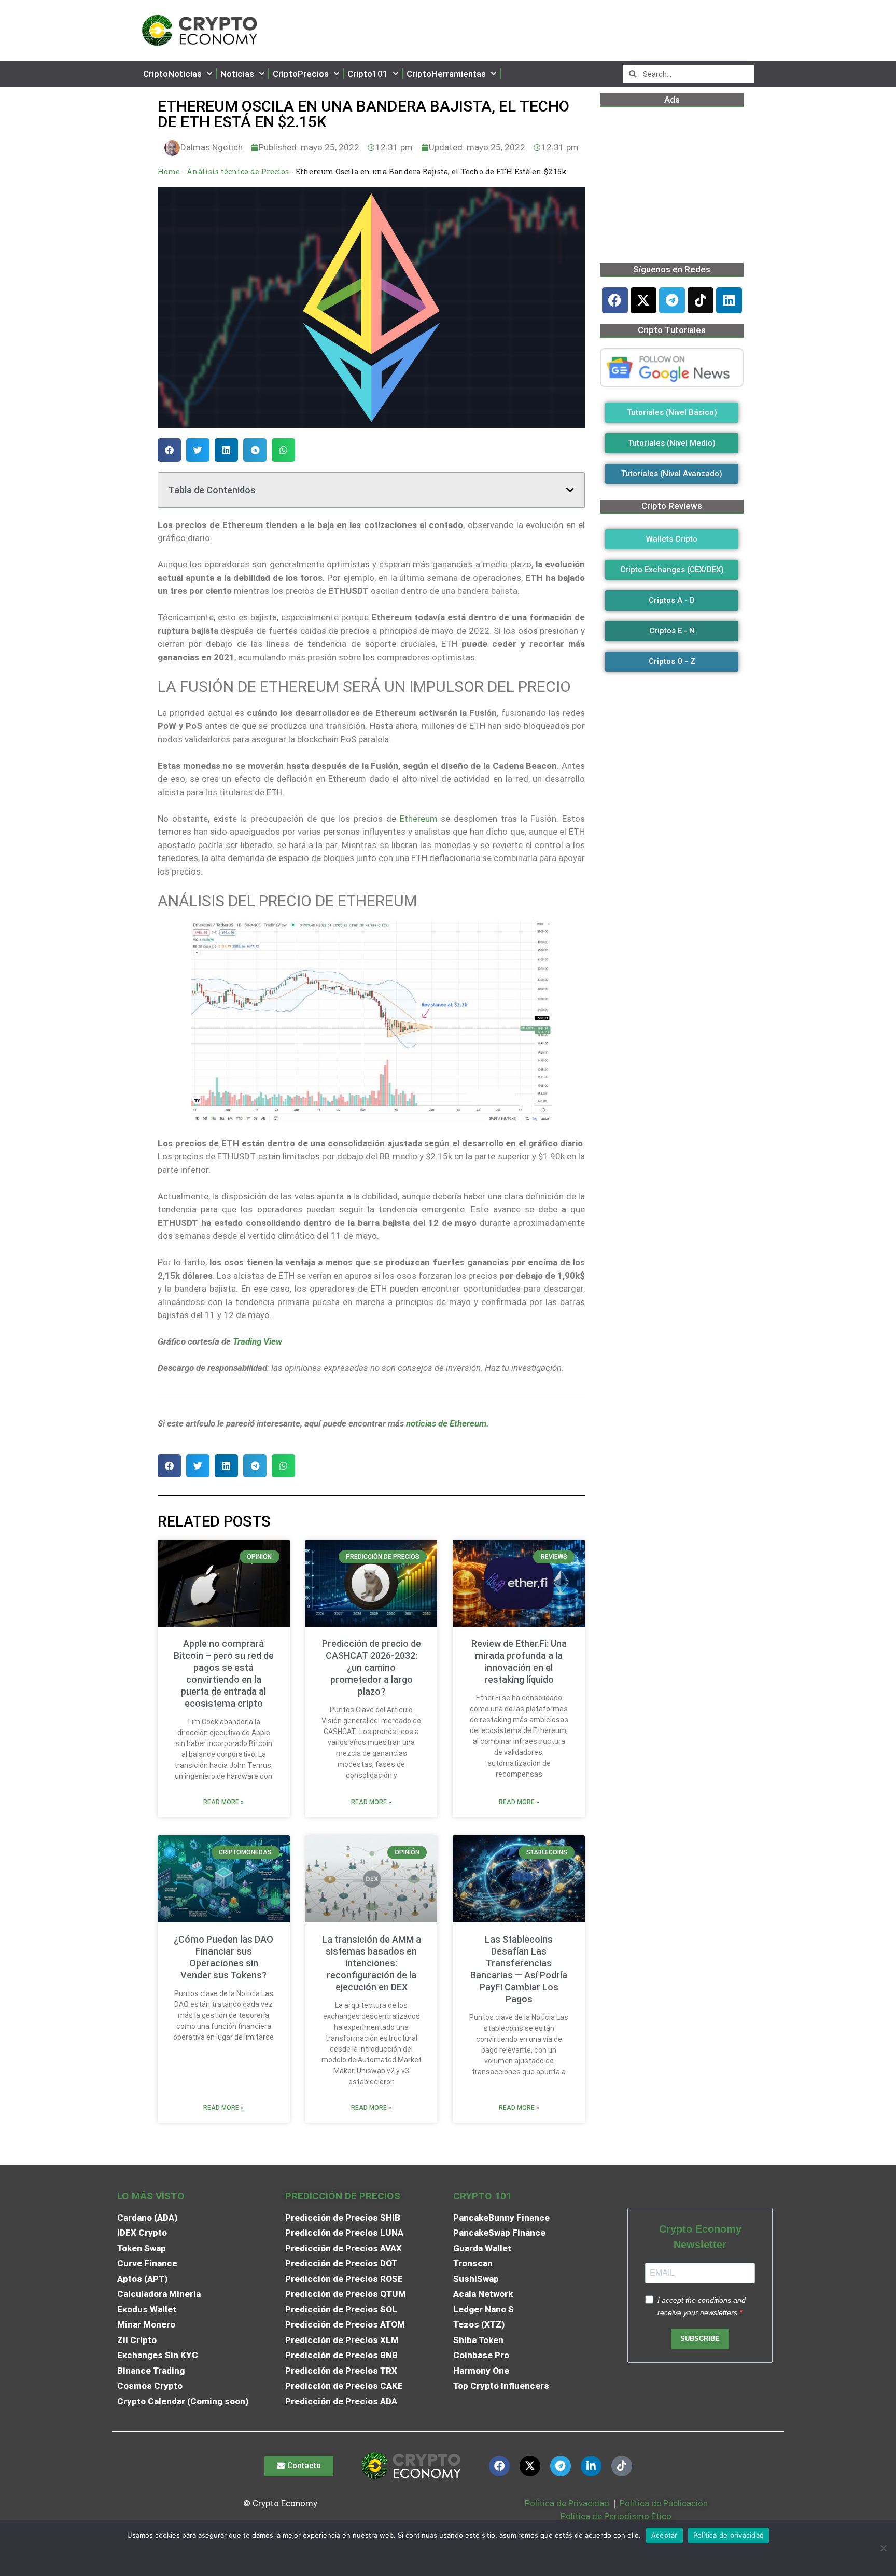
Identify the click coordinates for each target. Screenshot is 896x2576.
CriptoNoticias (172, 74)
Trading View (257, 1341)
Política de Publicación (663, 2503)
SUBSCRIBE (700, 2339)
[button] (169, 450)
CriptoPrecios (301, 74)
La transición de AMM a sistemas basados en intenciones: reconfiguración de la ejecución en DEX (372, 1963)
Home (169, 171)
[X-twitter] (643, 300)
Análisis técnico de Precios (238, 171)
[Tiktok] (701, 300)
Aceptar (664, 2535)
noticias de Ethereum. (447, 1423)
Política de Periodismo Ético (616, 2516)
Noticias (237, 74)
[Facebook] (615, 300)
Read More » (223, 1802)
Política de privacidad (729, 2535)
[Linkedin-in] (591, 2466)
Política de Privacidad (567, 2503)
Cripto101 (368, 74)
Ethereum (419, 819)
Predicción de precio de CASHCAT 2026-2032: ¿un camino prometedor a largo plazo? (372, 1667)
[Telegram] (672, 300)
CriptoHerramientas (446, 74)
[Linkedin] (729, 300)
